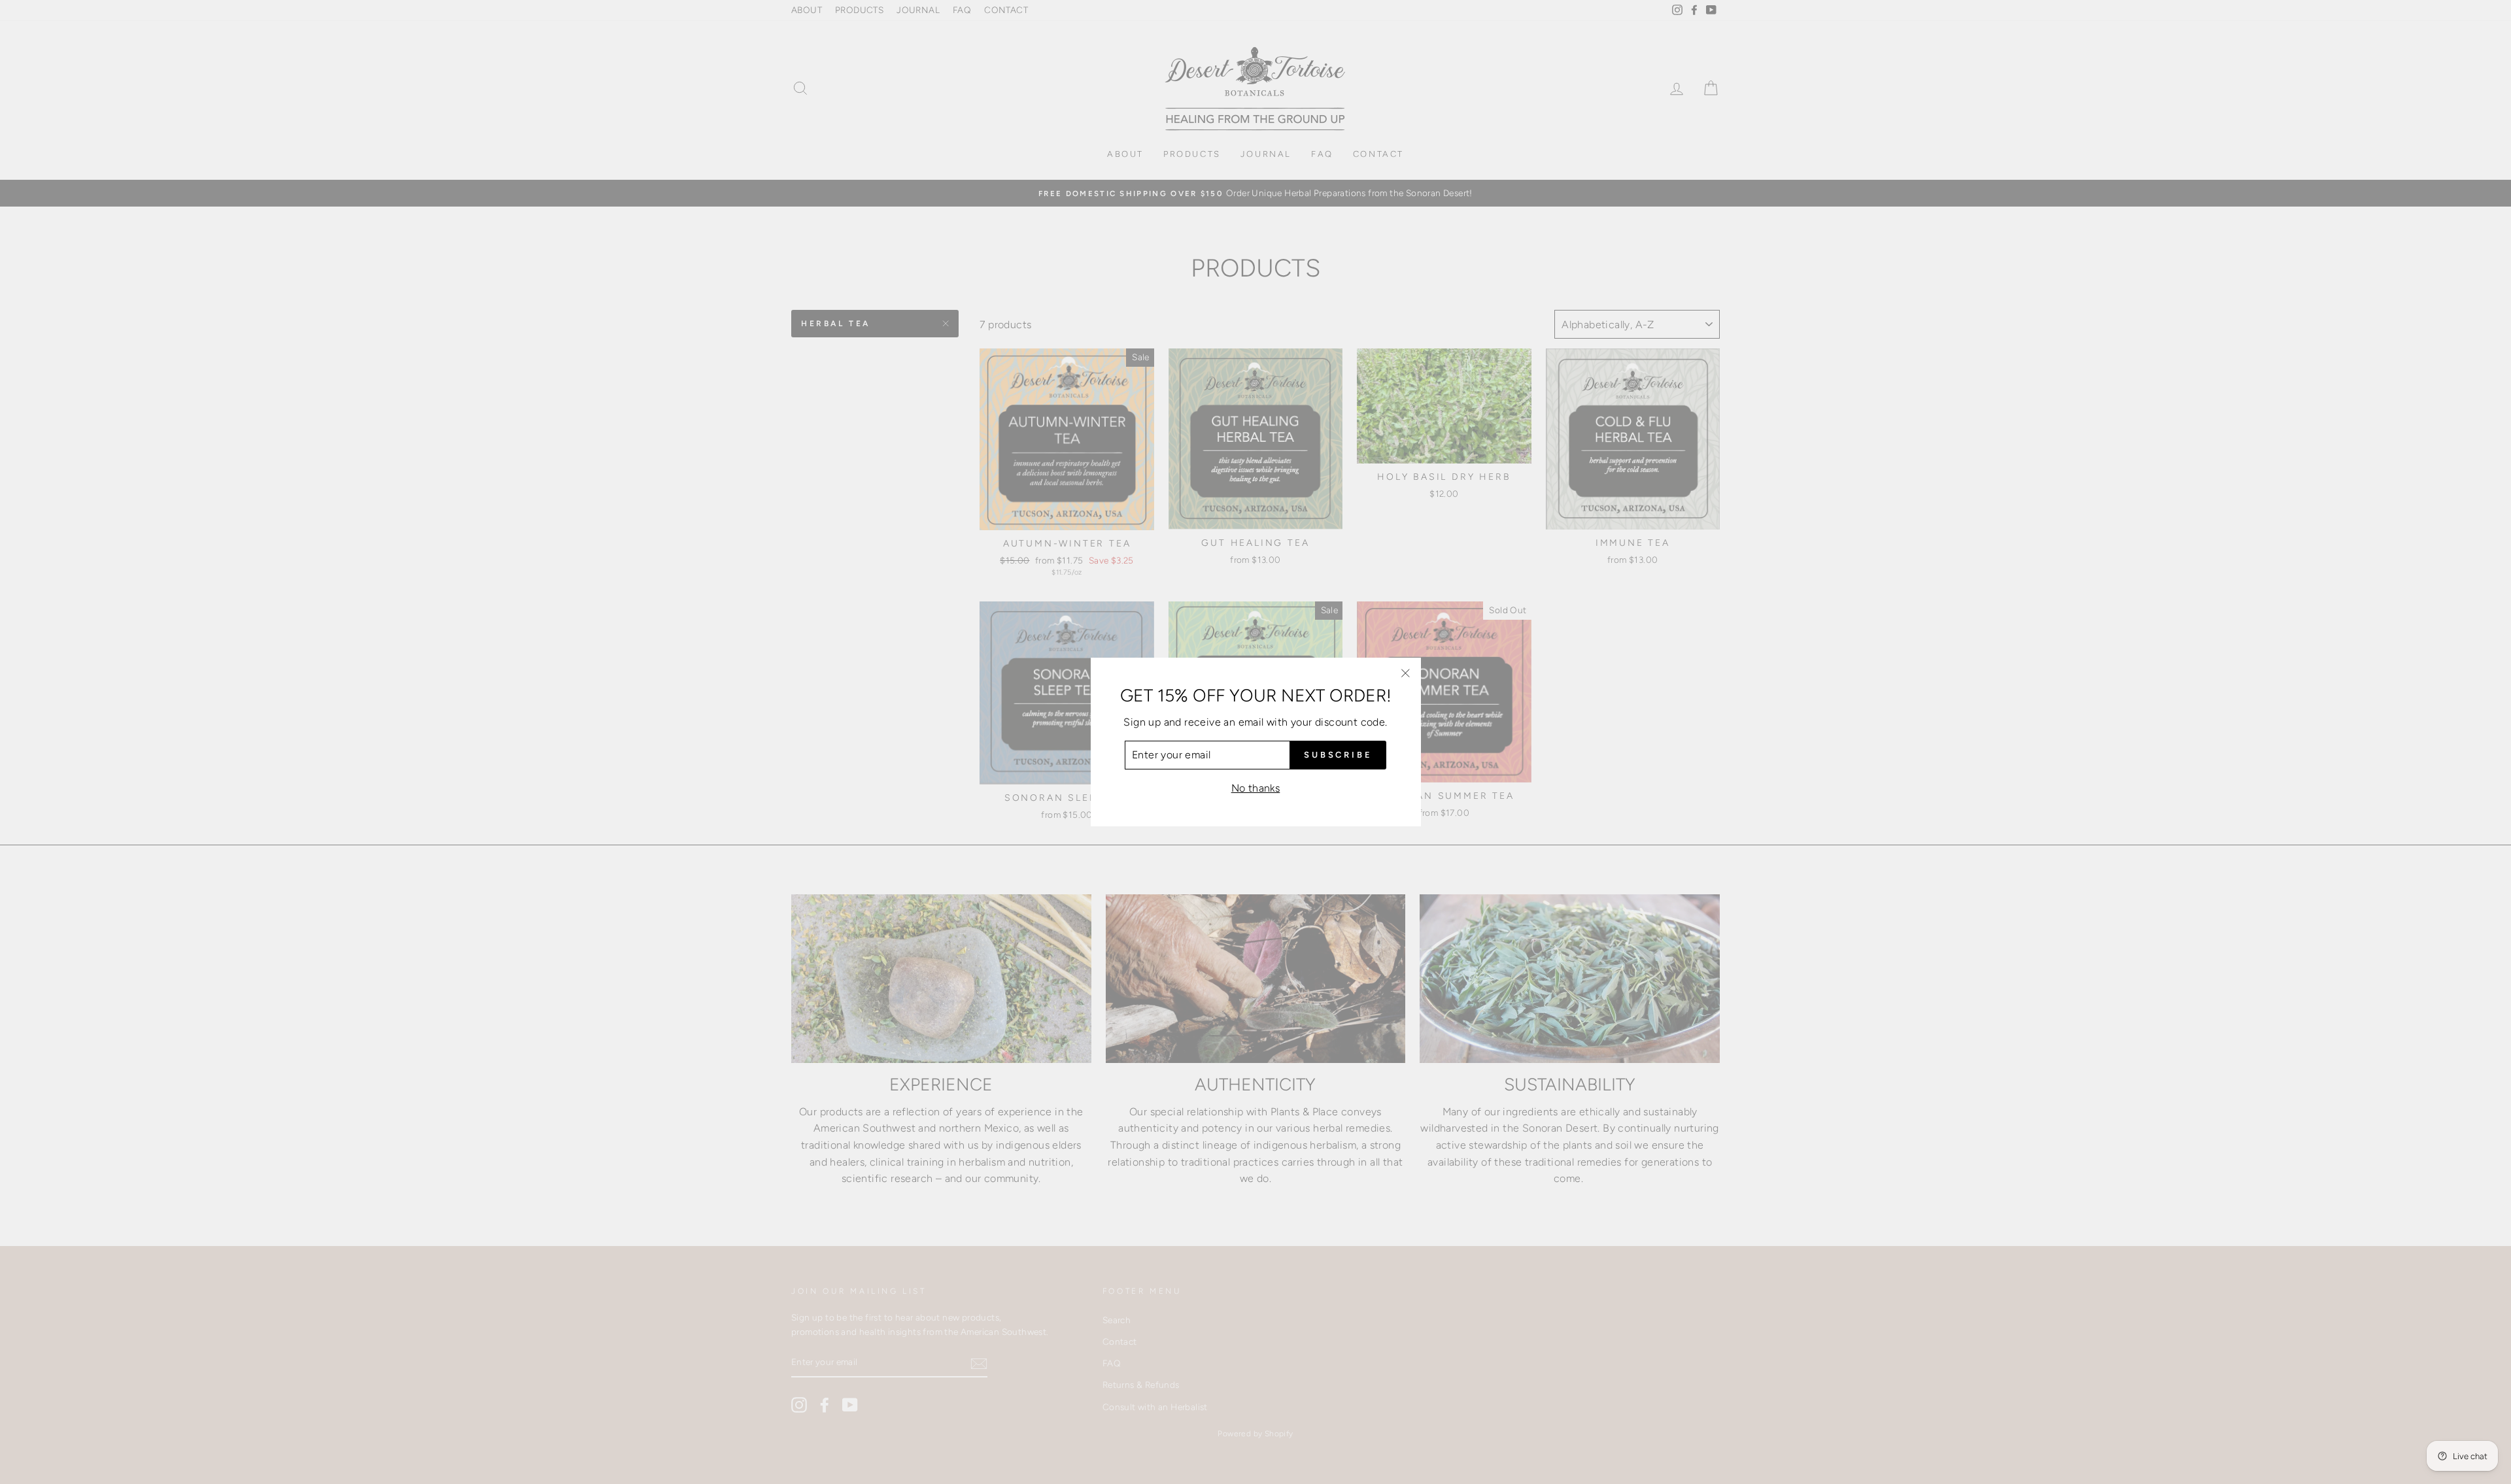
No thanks (1256, 788)
